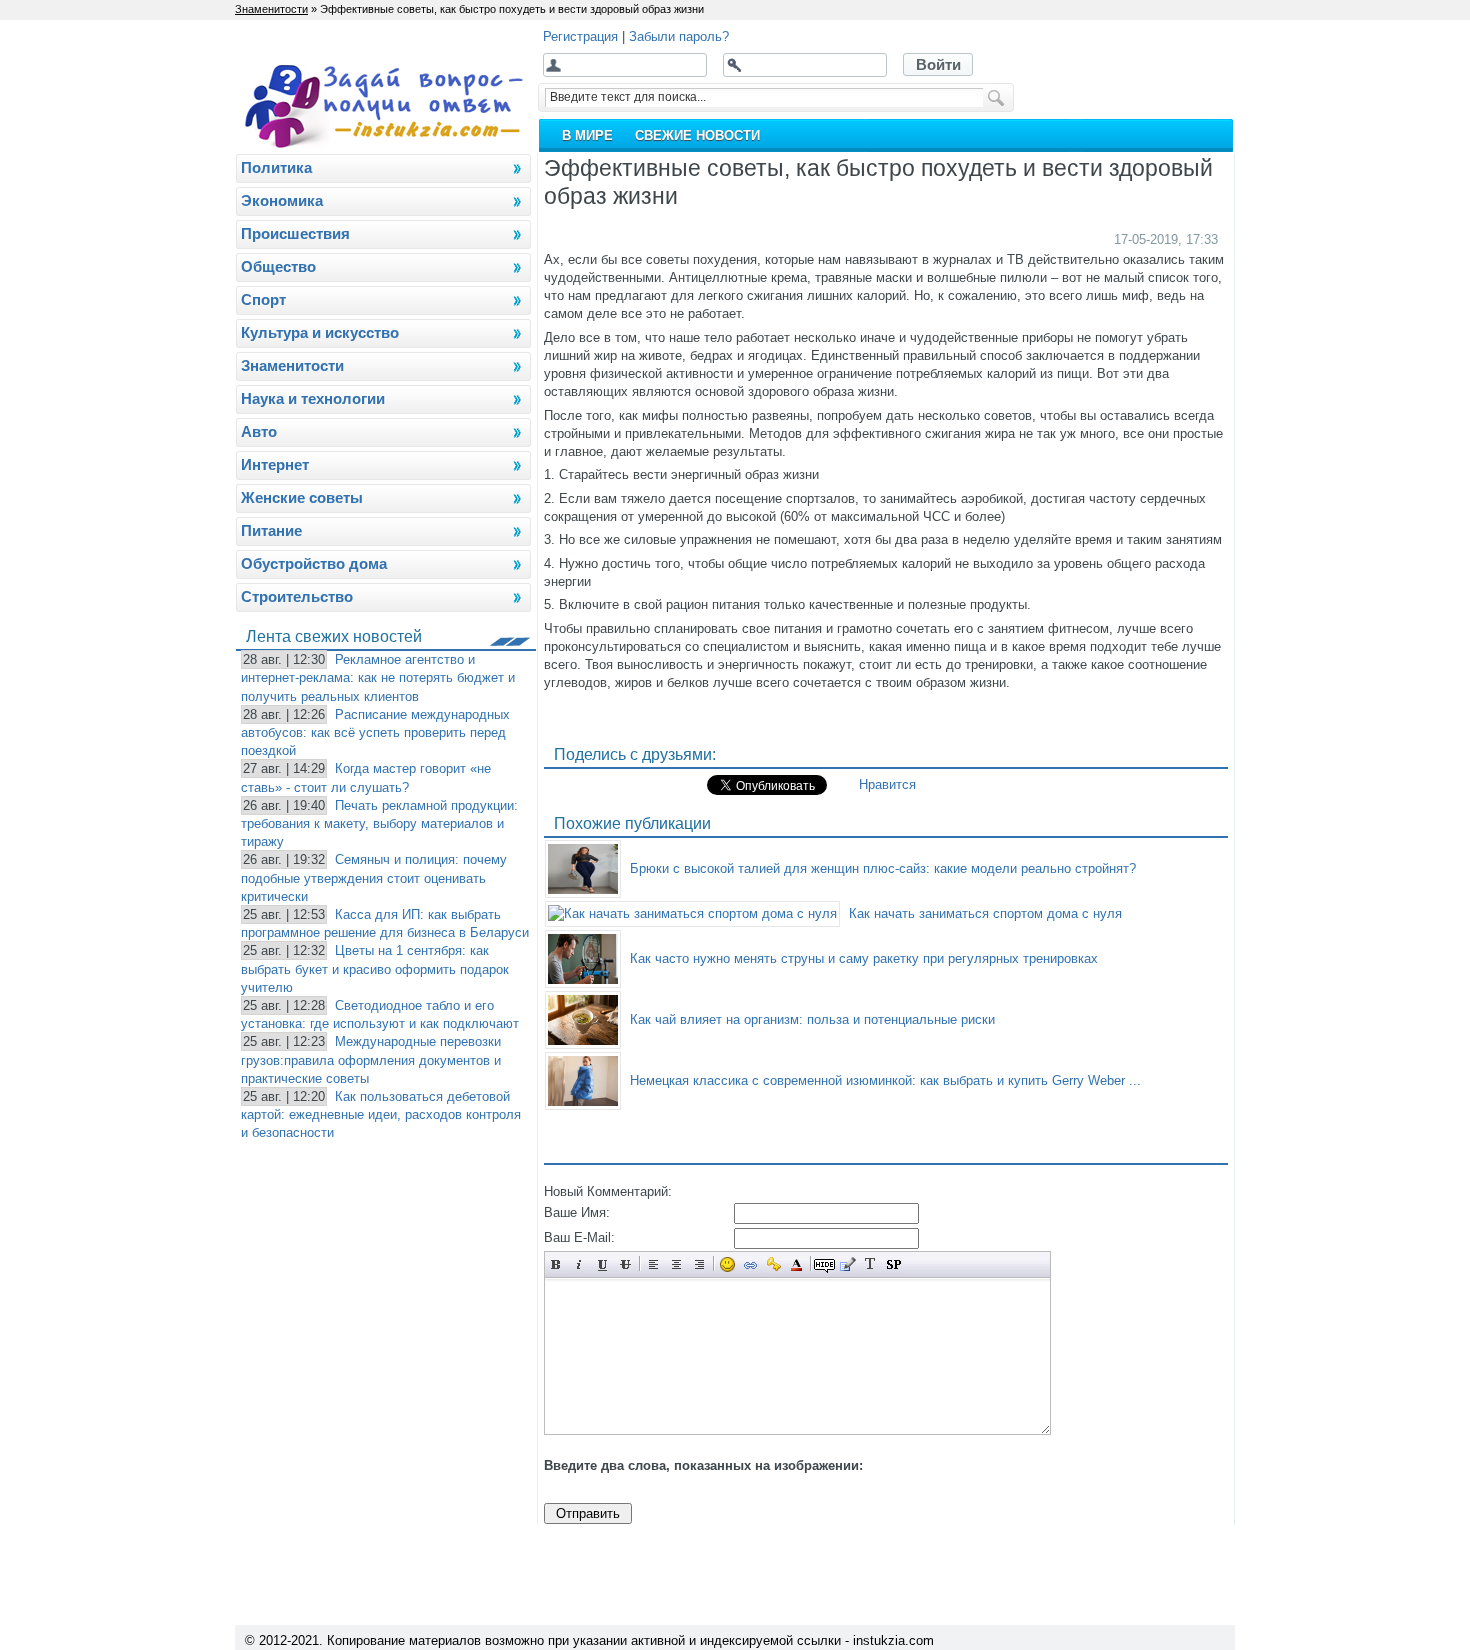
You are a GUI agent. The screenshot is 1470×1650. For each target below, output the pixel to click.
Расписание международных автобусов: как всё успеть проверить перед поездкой (375, 732)
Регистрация (580, 36)
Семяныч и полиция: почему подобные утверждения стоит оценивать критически (374, 877)
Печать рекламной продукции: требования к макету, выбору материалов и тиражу (379, 823)
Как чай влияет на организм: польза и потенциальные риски (812, 1019)
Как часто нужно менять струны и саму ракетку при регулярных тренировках (864, 958)
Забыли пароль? (679, 36)
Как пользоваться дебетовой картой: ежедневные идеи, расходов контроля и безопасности (381, 1114)
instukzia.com (893, 1640)
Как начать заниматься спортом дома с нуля (985, 913)
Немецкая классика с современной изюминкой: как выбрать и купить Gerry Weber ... (885, 1080)
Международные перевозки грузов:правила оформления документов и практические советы (371, 1059)
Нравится (887, 784)
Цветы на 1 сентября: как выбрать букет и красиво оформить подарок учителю (375, 968)
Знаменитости (271, 9)
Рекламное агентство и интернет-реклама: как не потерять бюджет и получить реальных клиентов (378, 677)
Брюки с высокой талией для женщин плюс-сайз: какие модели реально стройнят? (883, 868)
